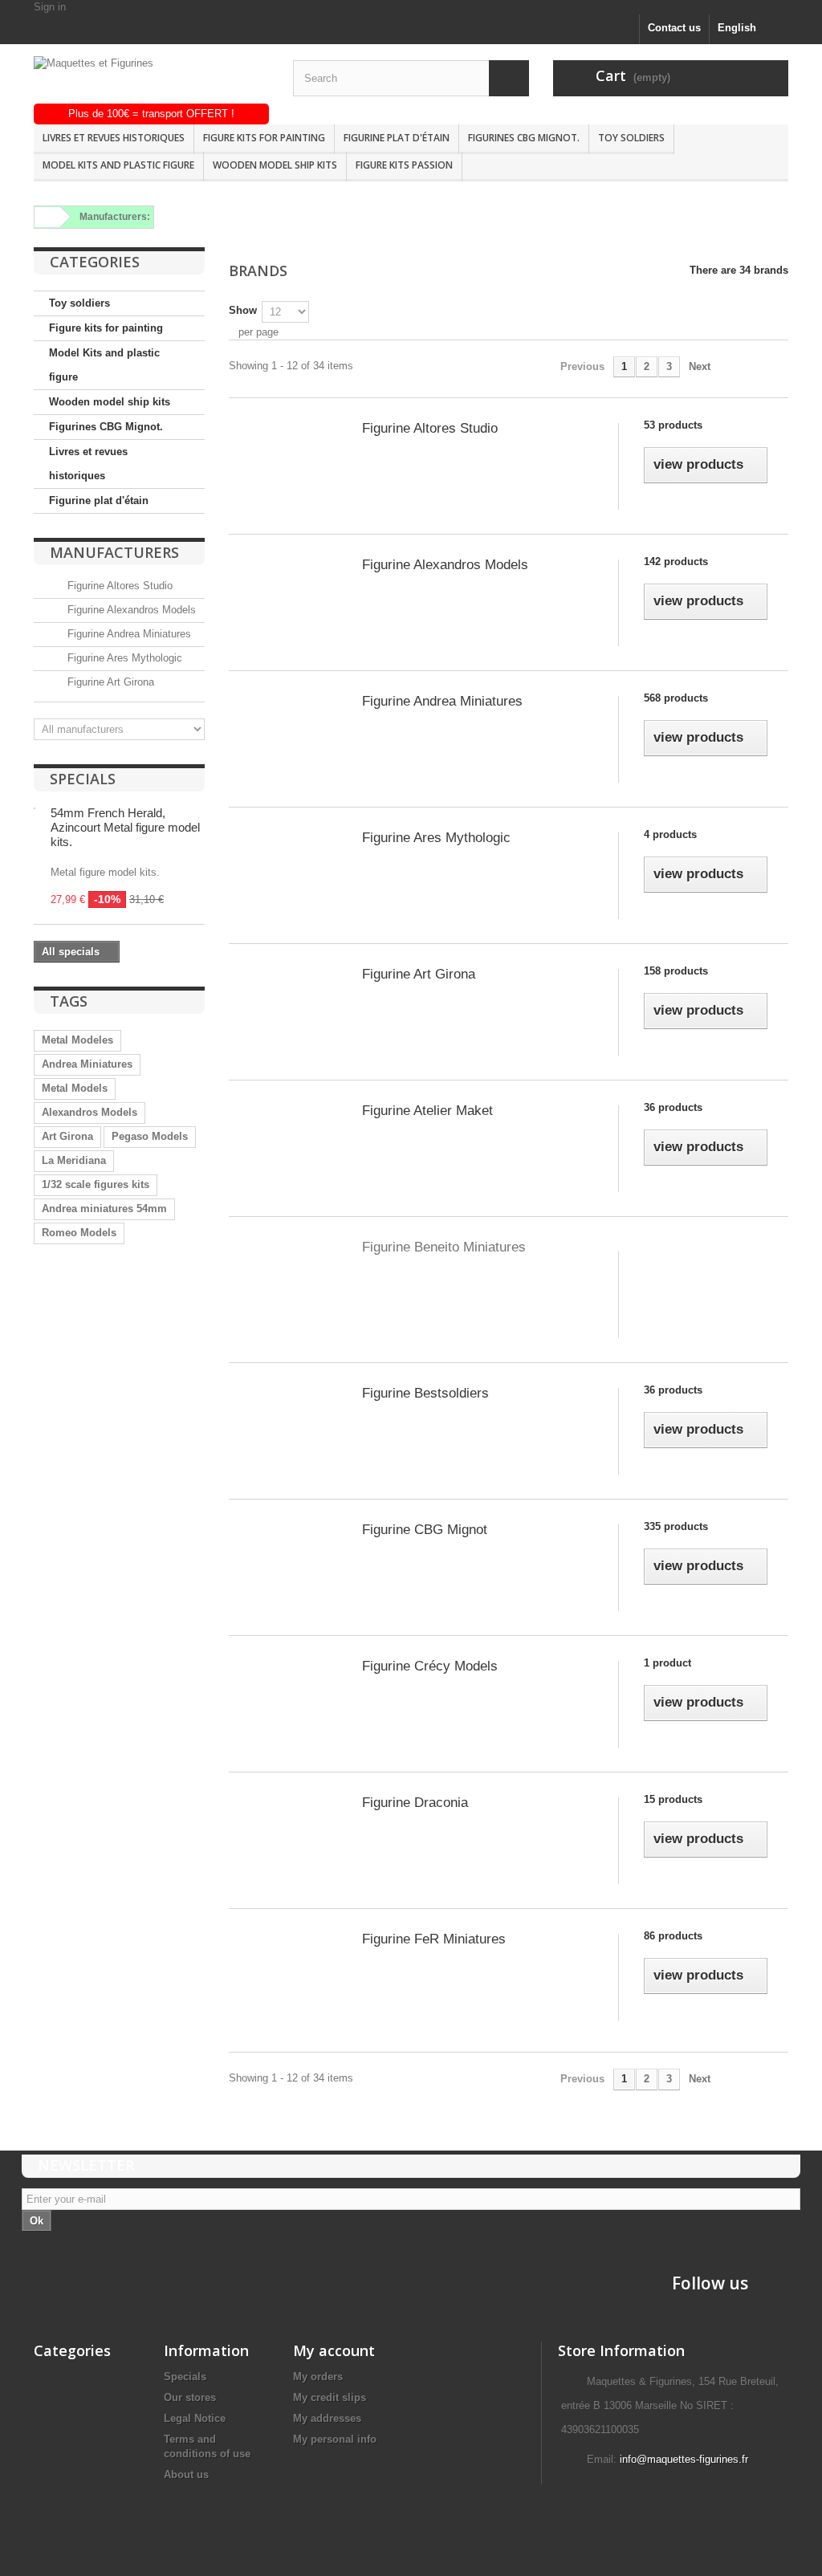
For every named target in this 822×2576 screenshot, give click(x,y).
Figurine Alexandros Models (130, 610)
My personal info (335, 2439)
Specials (83, 779)
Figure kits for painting (264, 138)
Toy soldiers (631, 138)
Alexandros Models (90, 1112)
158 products (676, 971)
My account (334, 2350)
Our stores (190, 2397)
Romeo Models (79, 1233)
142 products (676, 562)
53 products (673, 425)
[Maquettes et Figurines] (151, 80)
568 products (676, 698)
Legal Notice (195, 2418)
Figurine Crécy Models (430, 1666)
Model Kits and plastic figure (118, 165)
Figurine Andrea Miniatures (128, 634)
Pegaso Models (150, 1136)
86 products (673, 1936)
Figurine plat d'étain (397, 138)
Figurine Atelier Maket (427, 1111)
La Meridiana (74, 1160)
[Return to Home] (45, 217)
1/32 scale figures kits (96, 1184)
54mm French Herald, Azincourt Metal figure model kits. (125, 827)
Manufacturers (114, 552)
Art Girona (67, 1136)
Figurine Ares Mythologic (123, 658)
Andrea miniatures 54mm (104, 1209)
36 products (673, 1107)
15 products (673, 1799)
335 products (676, 1526)
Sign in (50, 7)
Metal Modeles (77, 1040)
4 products (670, 834)
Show (243, 310)
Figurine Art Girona (109, 682)
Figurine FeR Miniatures (434, 1939)
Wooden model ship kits (275, 165)
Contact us (674, 28)
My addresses (327, 2418)
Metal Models (75, 1088)
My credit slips (330, 2397)
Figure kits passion (404, 165)
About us (186, 2474)
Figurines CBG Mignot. (524, 138)
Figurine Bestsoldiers (425, 1393)
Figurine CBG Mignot (425, 1530)
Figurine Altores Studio (118, 586)
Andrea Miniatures (87, 1064)
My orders (318, 2377)
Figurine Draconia (415, 1803)
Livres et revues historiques (114, 138)
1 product (667, 1663)
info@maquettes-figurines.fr (684, 2459)
